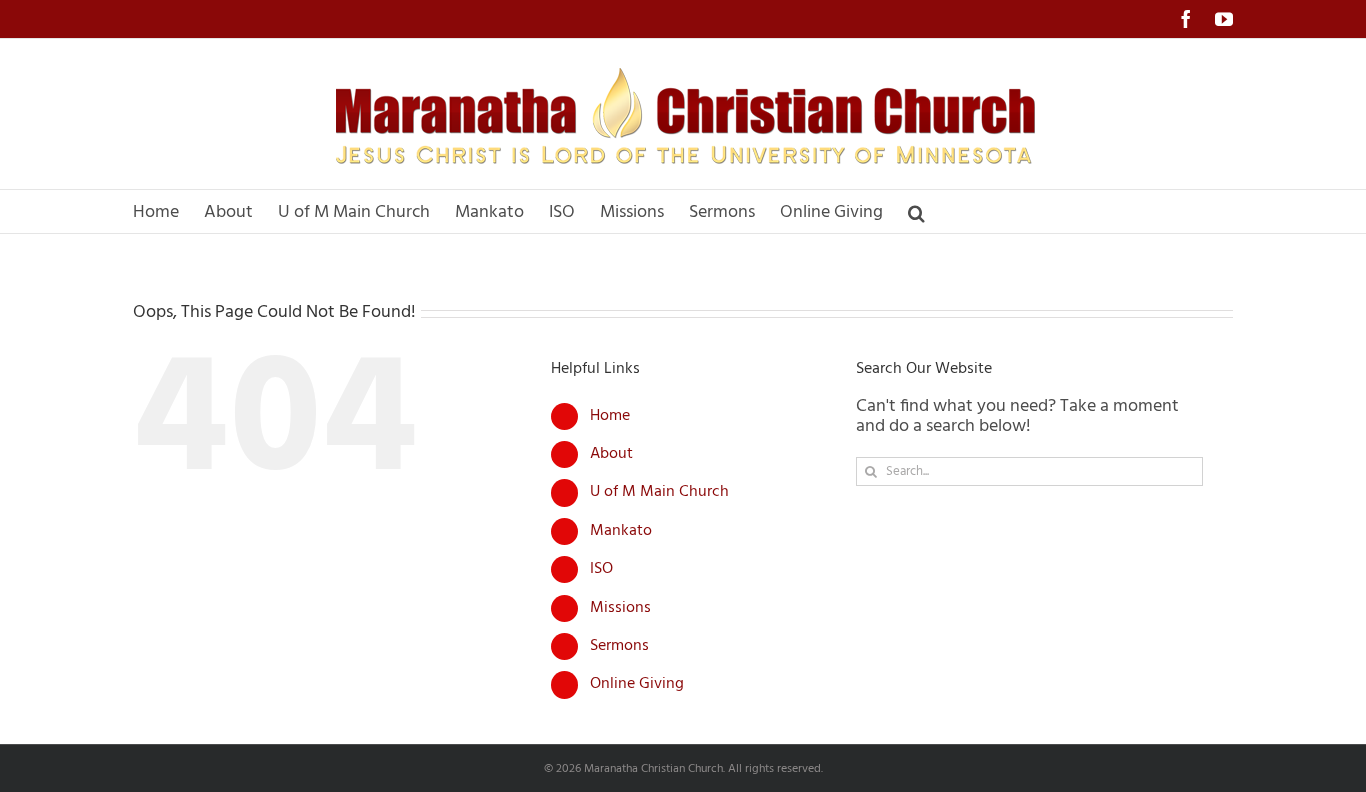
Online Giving (637, 684)
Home (610, 416)
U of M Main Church (659, 492)
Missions (620, 608)
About (611, 454)
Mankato (621, 531)
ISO (601, 569)
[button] (916, 211)
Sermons (619, 646)
